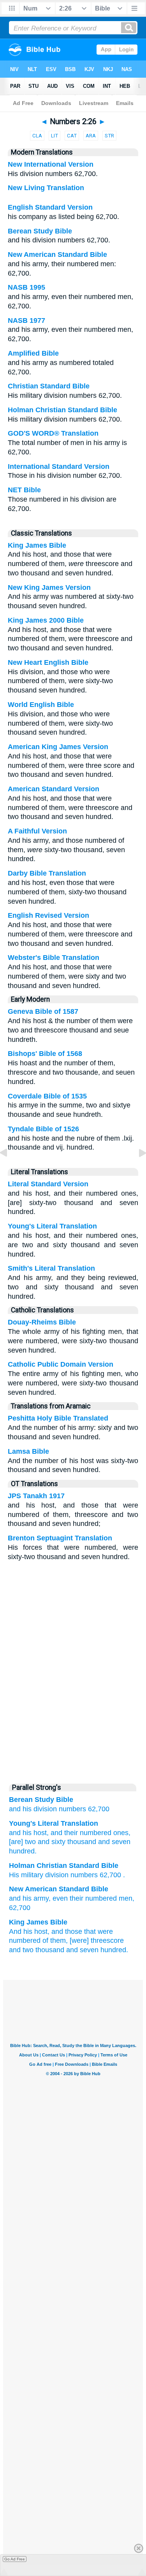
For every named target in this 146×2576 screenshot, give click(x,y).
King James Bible (37, 545)
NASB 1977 (26, 320)
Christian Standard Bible (49, 386)
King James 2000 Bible (46, 620)
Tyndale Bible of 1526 (43, 1129)
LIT (55, 136)
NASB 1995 (26, 287)
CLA (37, 136)
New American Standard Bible (57, 255)
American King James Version (58, 747)
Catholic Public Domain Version (61, 1364)
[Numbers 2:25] (10, 1170)
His (14, 1875)
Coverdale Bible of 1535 (47, 1096)
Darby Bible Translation (47, 873)
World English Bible (41, 705)
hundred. (23, 1851)
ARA (91, 136)
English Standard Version (50, 207)
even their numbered (85, 1898)
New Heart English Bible (48, 662)
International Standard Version (59, 466)
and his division (33, 1809)
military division (45, 1875)
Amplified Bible (33, 353)
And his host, (29, 1932)
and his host (28, 1833)
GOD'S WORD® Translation (53, 433)
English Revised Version (48, 915)
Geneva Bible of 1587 (43, 1011)
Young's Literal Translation (52, 1226)
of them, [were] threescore (83, 1940)
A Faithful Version (37, 831)
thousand (81, 1842)
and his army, (30, 1898)
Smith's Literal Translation (51, 1268)
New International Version (51, 164)
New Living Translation (46, 188)
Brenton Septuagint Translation (60, 1538)
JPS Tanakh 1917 (36, 1496)
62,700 (99, 1809)
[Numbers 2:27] (136, 1170)
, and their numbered (79, 1833)
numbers (72, 1809)
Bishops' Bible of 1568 (45, 1054)
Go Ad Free (15, 2559)
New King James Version (49, 587)
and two (21, 1950)
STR (109, 136)
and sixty (51, 1842)
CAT (72, 136)
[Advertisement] (73, 1719)
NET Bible (24, 490)
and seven (113, 1842)
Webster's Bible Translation (54, 958)
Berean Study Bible (40, 231)
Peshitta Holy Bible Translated (58, 1418)
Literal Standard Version (48, 1184)
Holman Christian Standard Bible (62, 410)
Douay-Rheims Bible (42, 1322)
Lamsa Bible (28, 1451)
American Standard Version (54, 789)
